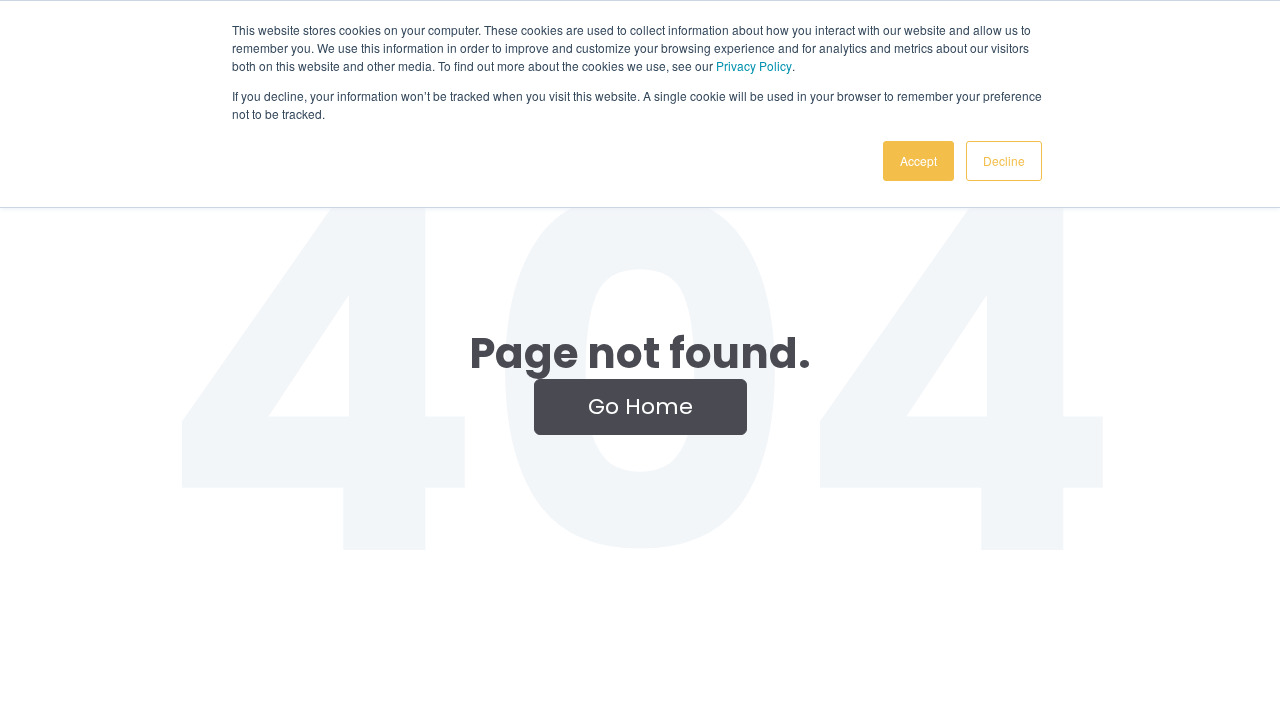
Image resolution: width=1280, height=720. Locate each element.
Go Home (640, 406)
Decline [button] (1004, 160)
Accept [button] (918, 160)
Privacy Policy (754, 65)
